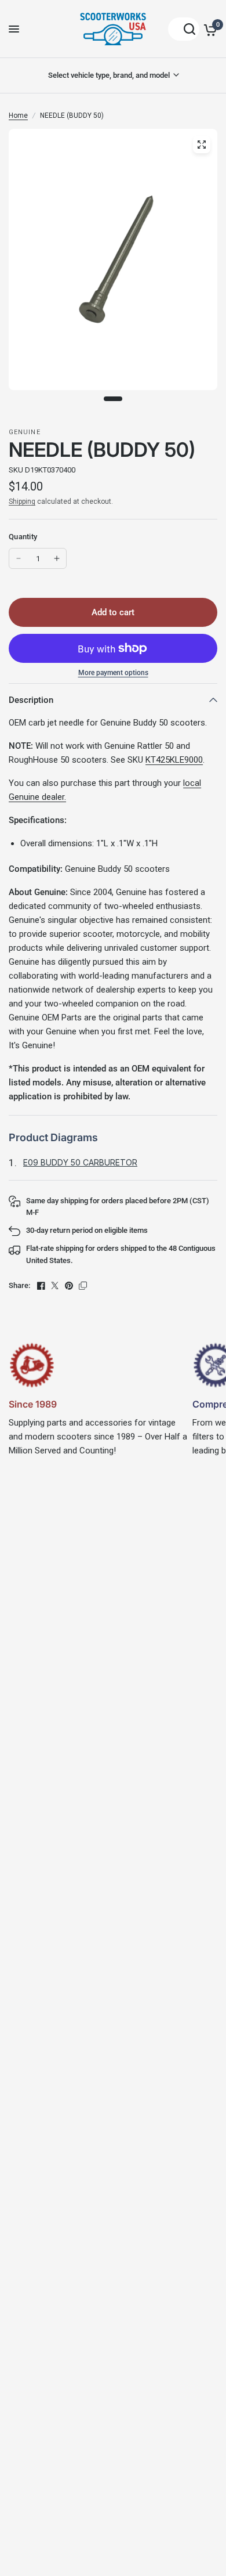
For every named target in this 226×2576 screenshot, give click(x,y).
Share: (19, 1285)
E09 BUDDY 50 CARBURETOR (80, 1162)
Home (18, 116)
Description (31, 700)
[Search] (184, 29)
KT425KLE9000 (174, 760)
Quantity (23, 537)
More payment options (113, 673)
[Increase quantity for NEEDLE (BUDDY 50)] (57, 558)
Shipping (22, 502)
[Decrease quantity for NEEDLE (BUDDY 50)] (19, 558)
